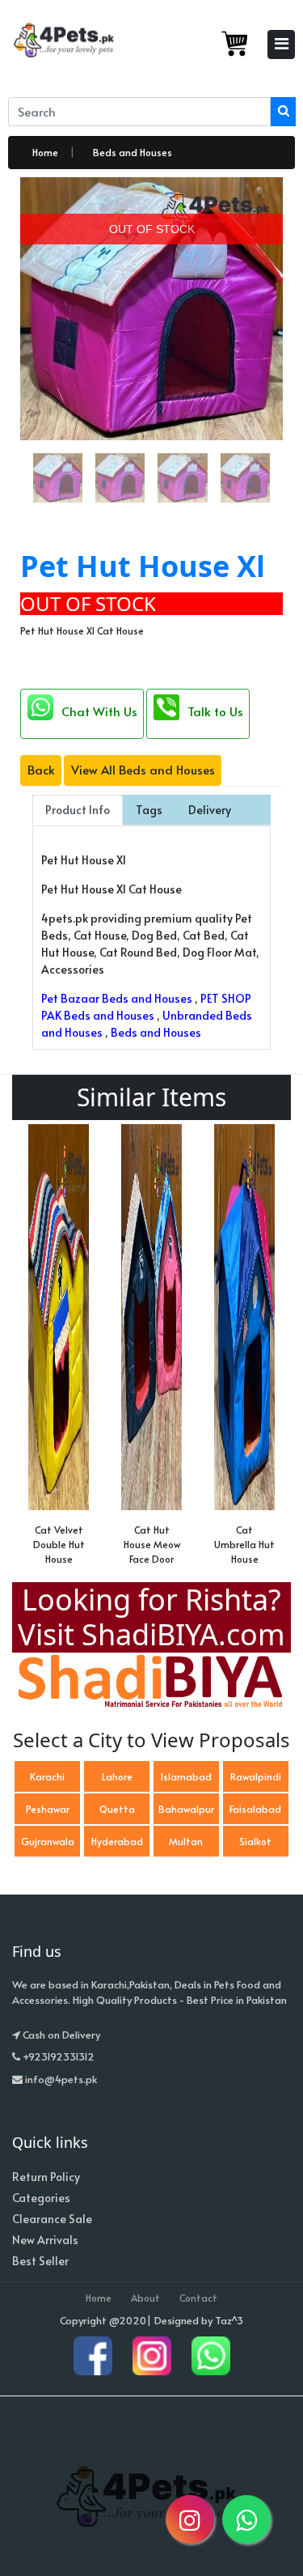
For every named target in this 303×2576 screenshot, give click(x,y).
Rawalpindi (256, 1776)
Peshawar (48, 1809)
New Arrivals (45, 2240)
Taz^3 (229, 2320)
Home (45, 152)
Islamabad (186, 1776)
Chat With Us (99, 711)
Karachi (47, 1776)
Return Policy (46, 2177)
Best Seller (40, 2261)
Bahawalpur (186, 1809)
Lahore (117, 1776)
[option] (59, 1349)
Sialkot (255, 1841)
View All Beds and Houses (143, 769)
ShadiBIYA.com (183, 1634)
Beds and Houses (133, 152)
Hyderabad (117, 1841)
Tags (149, 810)
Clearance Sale (52, 2219)
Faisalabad (255, 1809)
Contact (198, 2298)
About (145, 2298)
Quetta (117, 1809)
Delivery (210, 810)
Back (41, 769)
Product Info (78, 810)
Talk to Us (215, 711)
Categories (41, 2198)
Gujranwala (48, 1841)
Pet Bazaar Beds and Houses (117, 998)
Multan (186, 1841)
